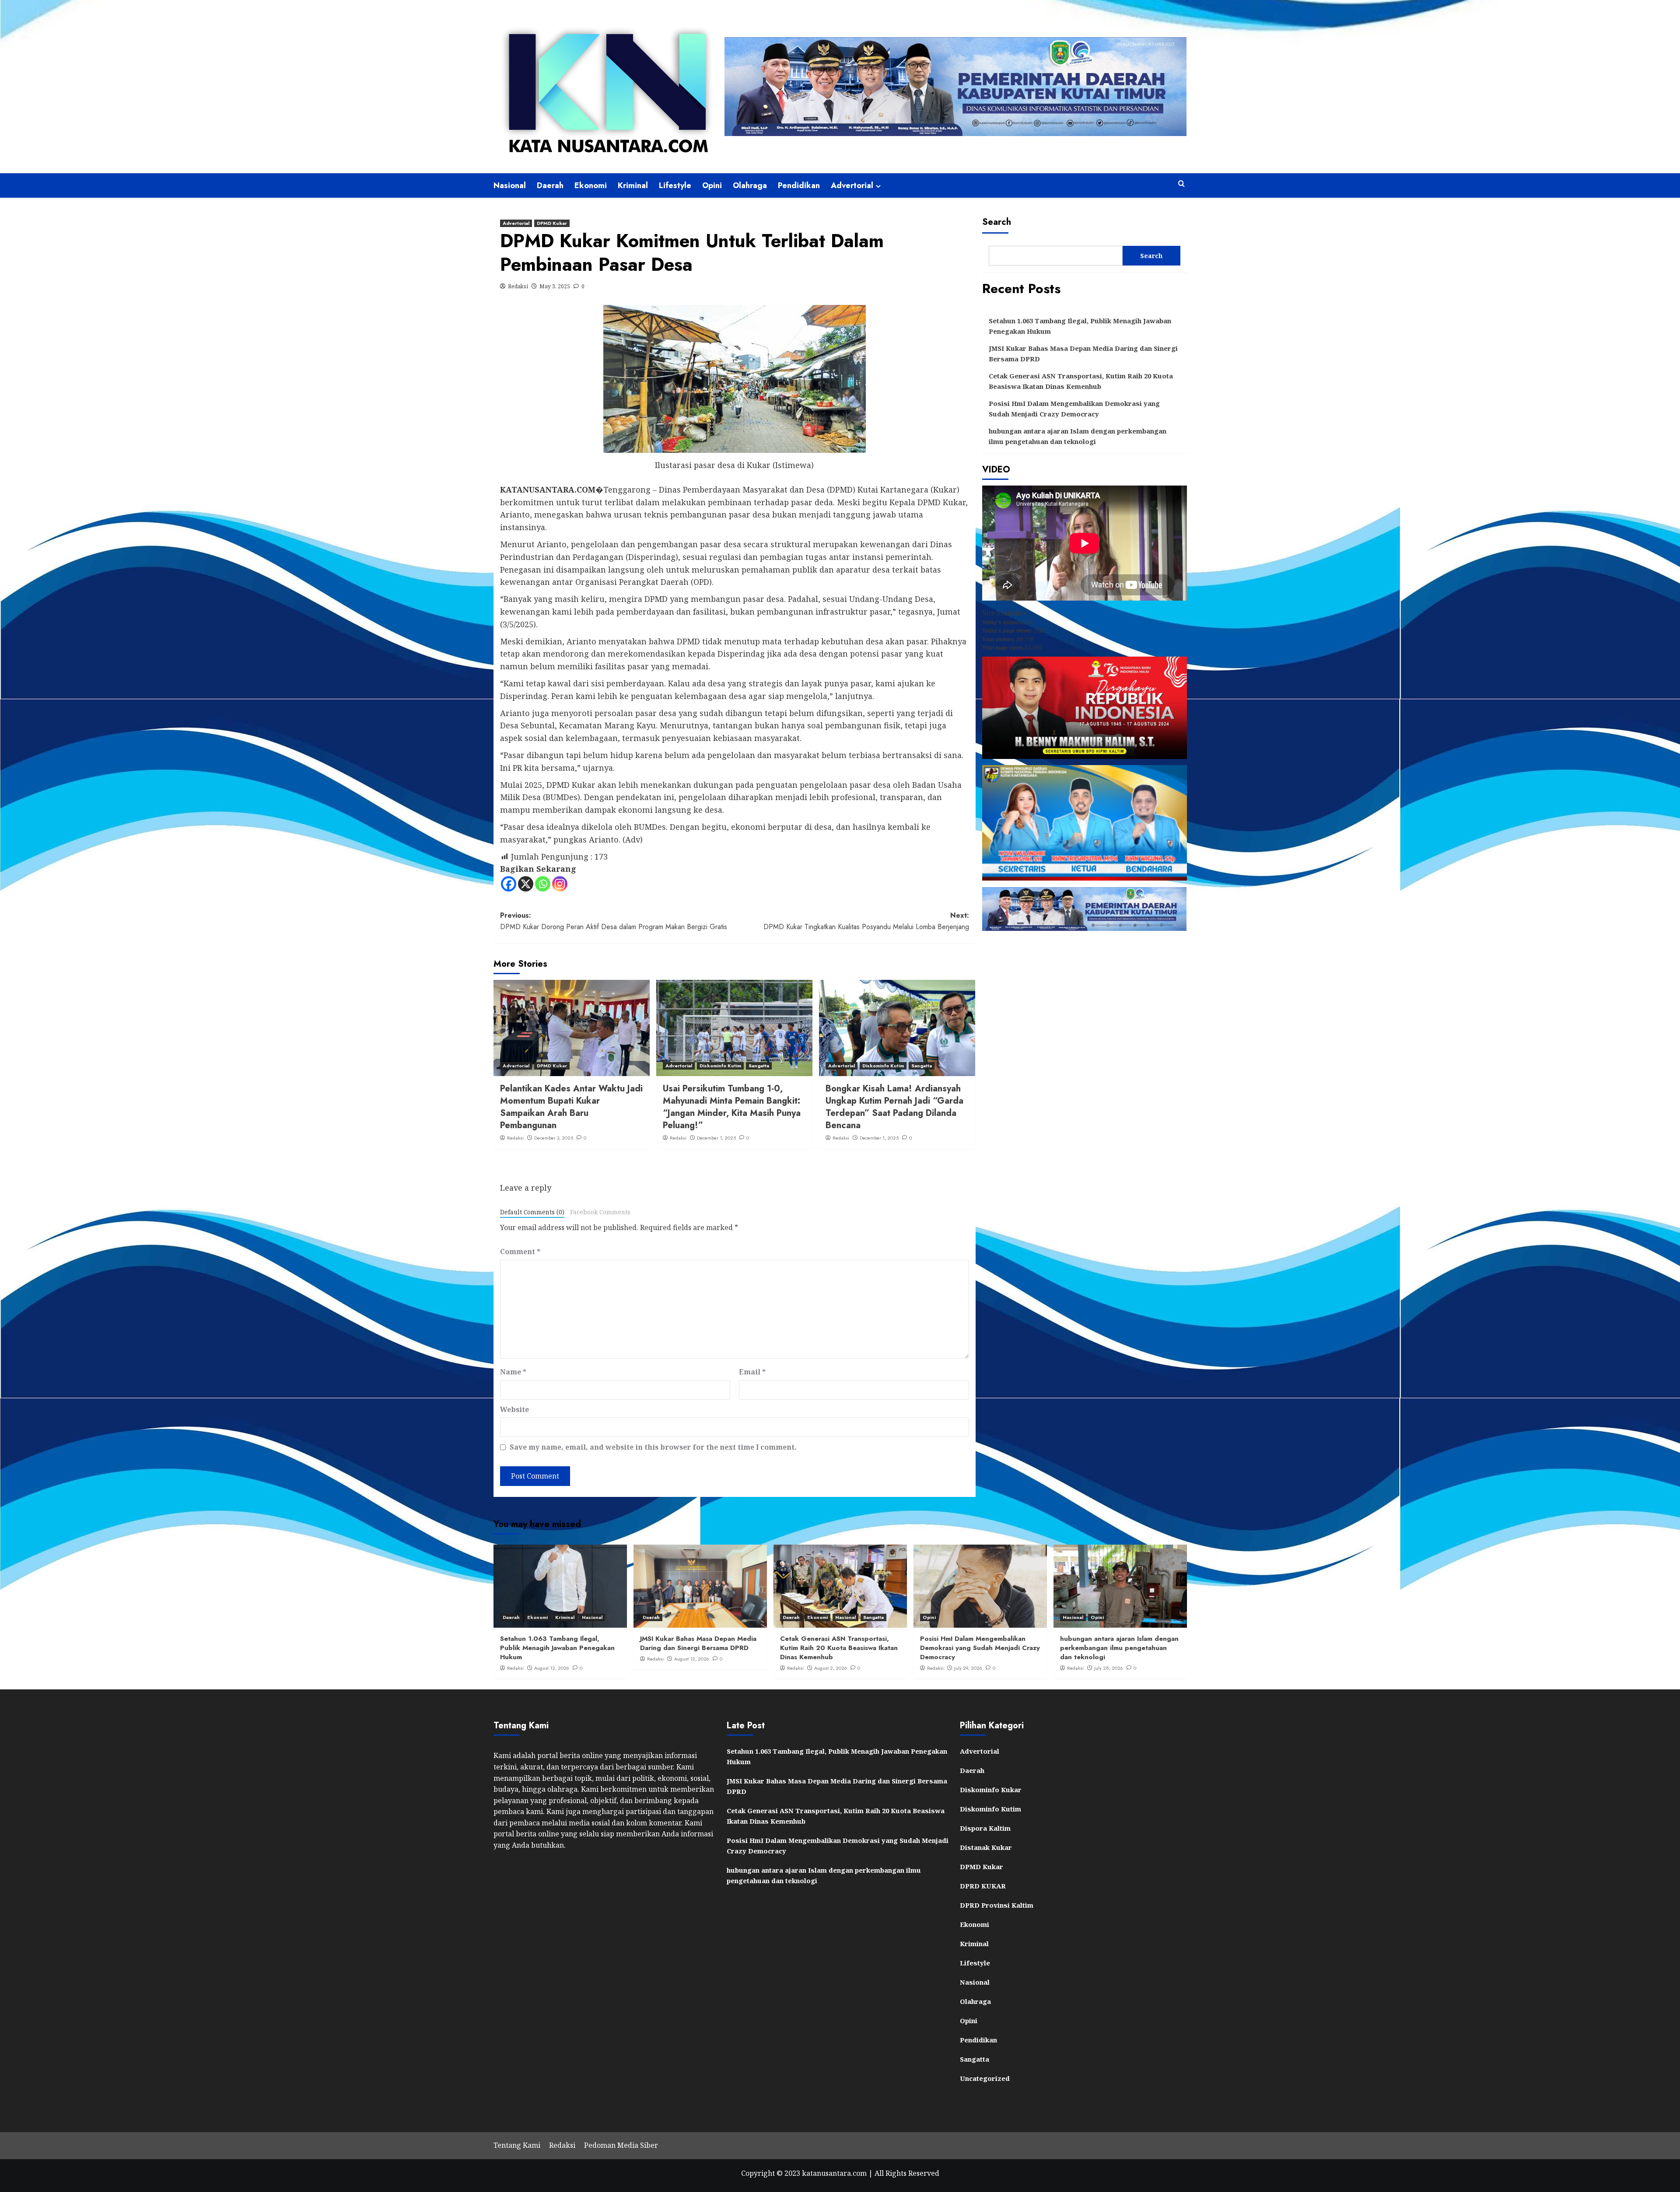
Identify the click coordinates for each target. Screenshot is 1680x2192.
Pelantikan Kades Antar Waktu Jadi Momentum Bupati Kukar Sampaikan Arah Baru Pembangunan (571, 1107)
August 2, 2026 (831, 1668)
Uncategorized (985, 2078)
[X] (526, 884)
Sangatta (759, 1066)
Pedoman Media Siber (621, 2145)
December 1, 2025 (716, 1138)
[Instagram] (560, 884)
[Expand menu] (878, 186)
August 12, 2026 (552, 1668)
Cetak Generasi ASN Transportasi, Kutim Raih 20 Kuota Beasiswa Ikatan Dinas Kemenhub (1081, 381)
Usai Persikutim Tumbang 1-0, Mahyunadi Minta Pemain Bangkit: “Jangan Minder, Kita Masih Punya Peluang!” (732, 1107)
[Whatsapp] (543, 884)
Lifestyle (675, 185)
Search (997, 222)
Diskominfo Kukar (991, 1790)
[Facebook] (509, 884)
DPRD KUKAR (983, 1886)
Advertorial (852, 185)
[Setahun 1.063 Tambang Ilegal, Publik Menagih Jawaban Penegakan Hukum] (560, 1586)
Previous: (614, 921)
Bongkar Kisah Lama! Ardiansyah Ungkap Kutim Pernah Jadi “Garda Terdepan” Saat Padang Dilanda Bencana (894, 1107)
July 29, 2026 (968, 1668)
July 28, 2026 (1109, 1668)
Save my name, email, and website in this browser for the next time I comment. (653, 1447)
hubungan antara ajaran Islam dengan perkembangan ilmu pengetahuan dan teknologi (1078, 436)
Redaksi (518, 286)
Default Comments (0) (532, 1212)
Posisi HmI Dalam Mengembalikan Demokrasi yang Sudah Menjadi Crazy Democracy (1074, 409)
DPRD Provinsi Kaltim (997, 1905)
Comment (520, 1252)
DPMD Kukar (552, 223)
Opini (712, 185)
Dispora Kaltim (985, 1828)
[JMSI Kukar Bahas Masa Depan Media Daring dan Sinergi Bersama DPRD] (700, 1586)
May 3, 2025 (555, 286)
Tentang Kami (517, 2145)
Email (752, 1372)
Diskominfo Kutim (720, 1066)
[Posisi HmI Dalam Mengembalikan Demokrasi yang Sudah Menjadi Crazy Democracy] (980, 1586)
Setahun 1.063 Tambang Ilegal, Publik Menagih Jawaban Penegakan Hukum (1080, 326)
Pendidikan (799, 185)
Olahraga (750, 185)
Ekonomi (591, 185)
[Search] (1181, 184)
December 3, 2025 (554, 1138)
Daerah (550, 185)
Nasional (510, 185)
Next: (866, 921)
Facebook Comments (600, 1212)
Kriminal (633, 185)
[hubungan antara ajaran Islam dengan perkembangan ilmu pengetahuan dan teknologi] (1120, 1586)
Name (513, 1372)
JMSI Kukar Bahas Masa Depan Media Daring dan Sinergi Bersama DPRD (1083, 353)
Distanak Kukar (986, 1847)
